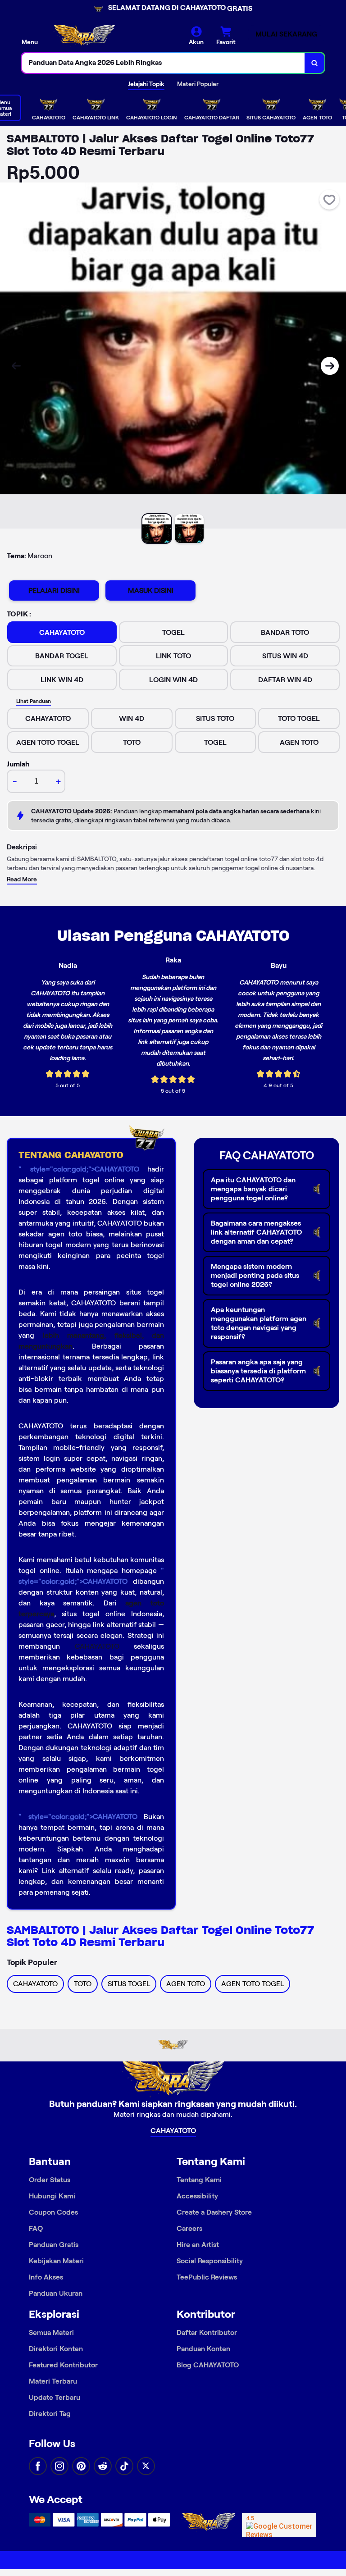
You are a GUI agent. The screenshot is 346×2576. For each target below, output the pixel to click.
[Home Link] (84, 36)
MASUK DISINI (151, 590)
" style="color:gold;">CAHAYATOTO (79, 1169)
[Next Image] (330, 366)
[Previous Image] (16, 366)
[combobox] (163, 63)
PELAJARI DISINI (54, 590)
